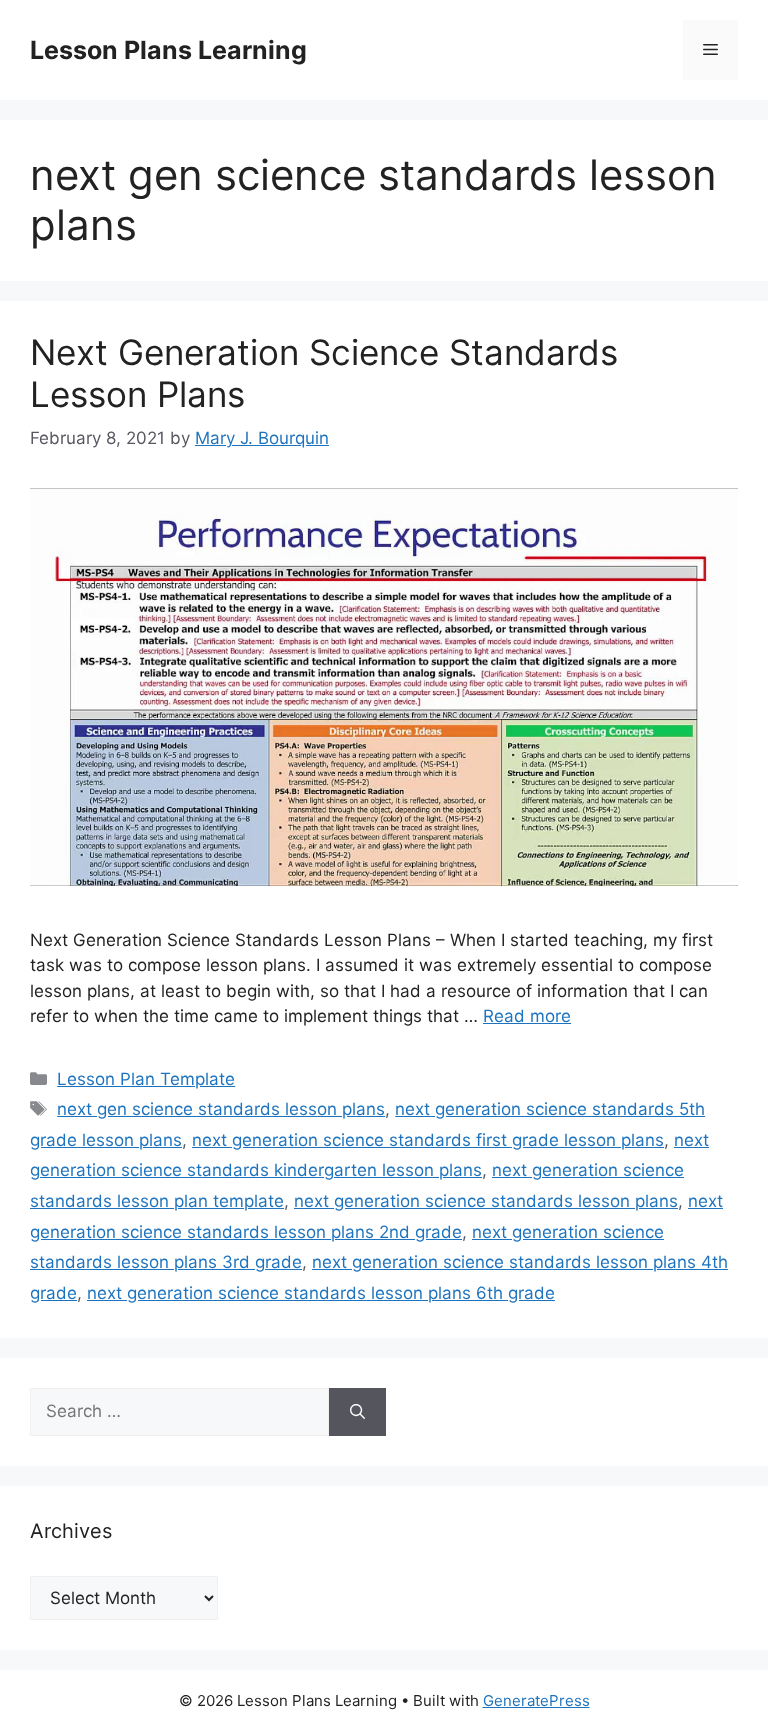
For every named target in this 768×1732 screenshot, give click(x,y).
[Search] (357, 1412)
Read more (527, 1016)
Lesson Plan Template (146, 1079)
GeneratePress (536, 1700)
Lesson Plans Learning (168, 50)
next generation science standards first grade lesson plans (428, 1140)
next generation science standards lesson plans (486, 1201)
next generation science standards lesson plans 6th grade (321, 1293)
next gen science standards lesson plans (221, 1109)
